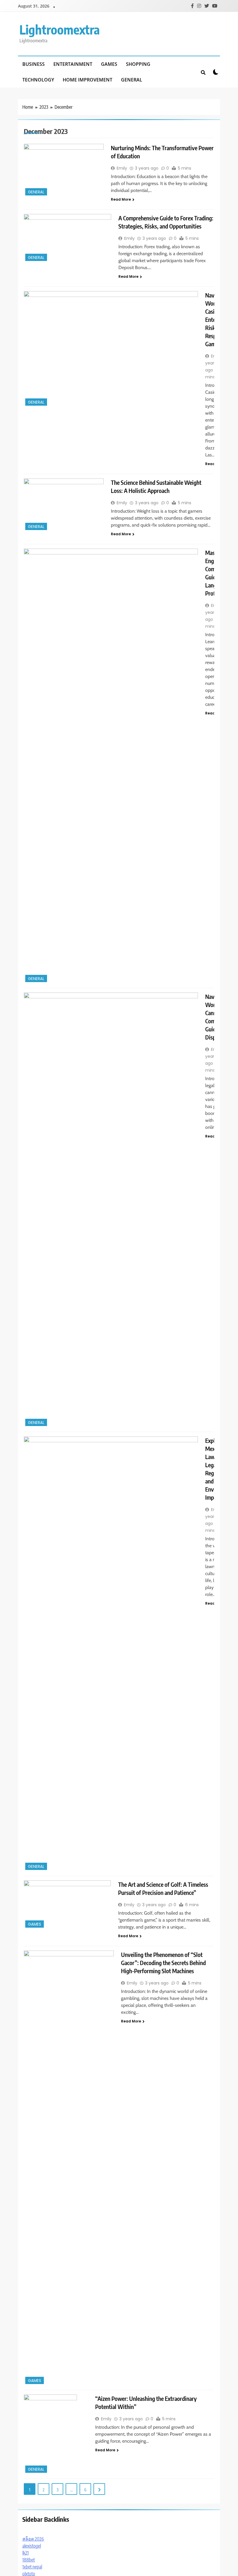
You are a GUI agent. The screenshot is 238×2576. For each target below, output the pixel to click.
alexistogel (32, 2546)
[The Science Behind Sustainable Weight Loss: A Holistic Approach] (64, 505)
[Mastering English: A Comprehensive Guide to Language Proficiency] (111, 766)
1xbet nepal (32, 2567)
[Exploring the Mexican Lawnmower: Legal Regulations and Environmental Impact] (111, 1654)
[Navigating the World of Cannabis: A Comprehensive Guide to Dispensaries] (111, 1210)
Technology (38, 80)
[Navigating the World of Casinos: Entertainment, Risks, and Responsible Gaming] (111, 349)
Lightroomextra (60, 29)
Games (109, 64)
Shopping (138, 64)
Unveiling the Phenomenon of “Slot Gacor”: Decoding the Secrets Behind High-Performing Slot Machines (163, 1963)
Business (34, 64)
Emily (122, 168)
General (132, 80)
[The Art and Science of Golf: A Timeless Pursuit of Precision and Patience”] (67, 1905)
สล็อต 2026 (33, 2539)
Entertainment (73, 64)
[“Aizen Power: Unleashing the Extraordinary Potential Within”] (56, 2434)
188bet (29, 2560)
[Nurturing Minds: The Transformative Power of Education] (64, 170)
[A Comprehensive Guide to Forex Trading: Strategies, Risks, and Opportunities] (67, 238)
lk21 (26, 2553)
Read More (121, 199)
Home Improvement (88, 80)
